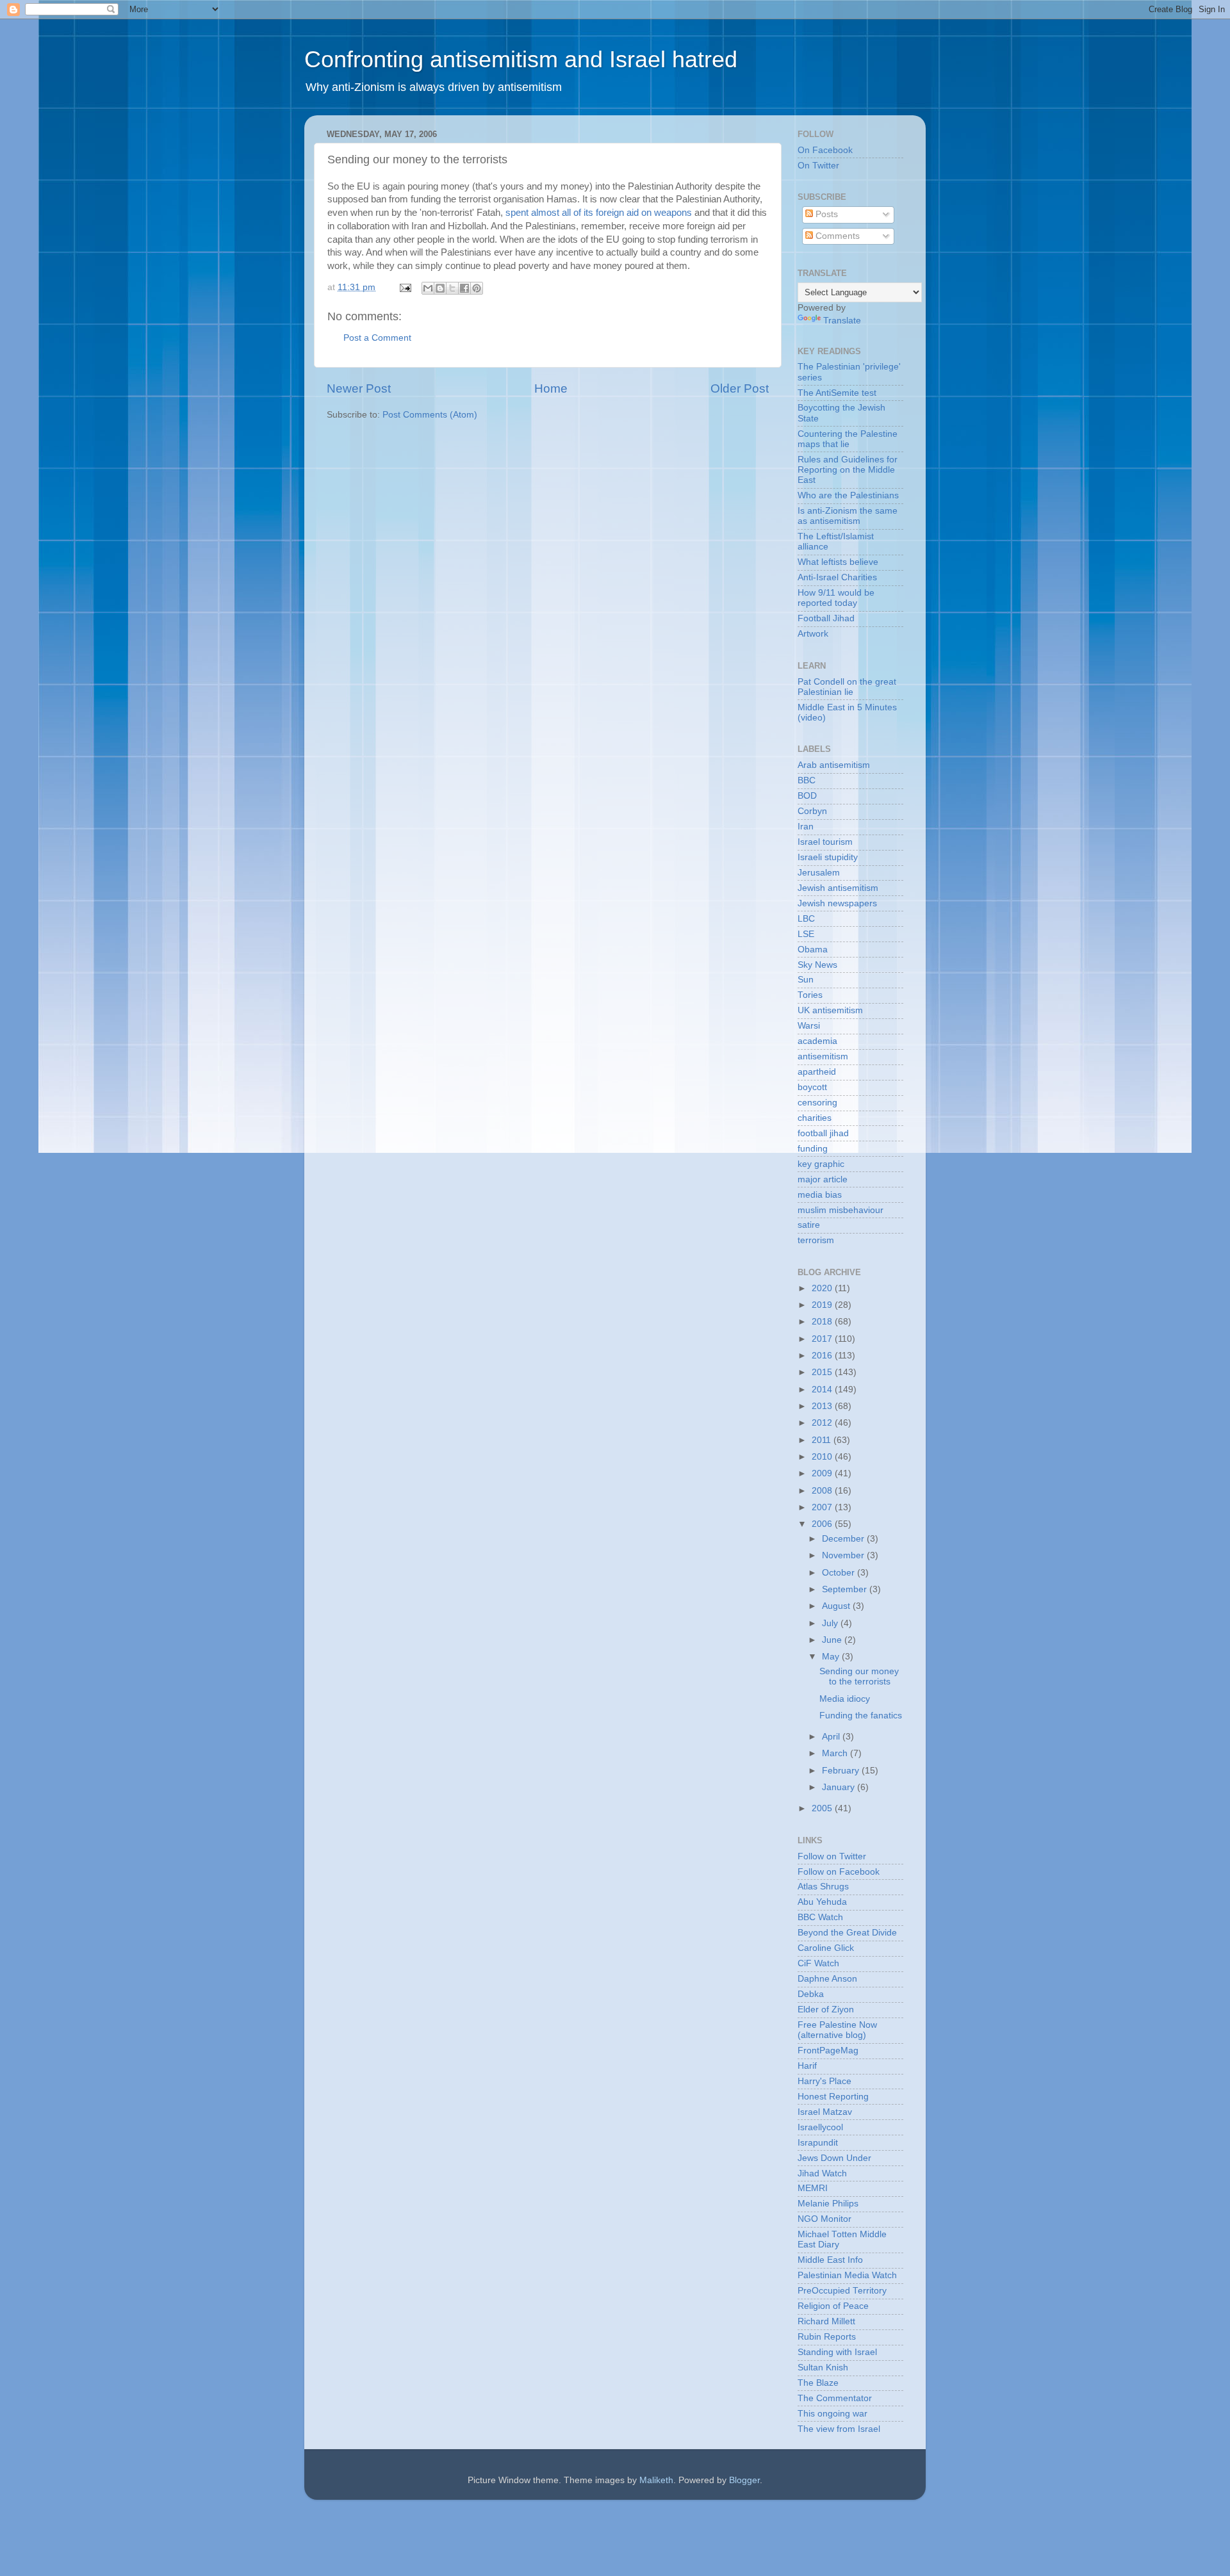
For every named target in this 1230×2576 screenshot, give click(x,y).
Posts (825, 214)
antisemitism (823, 1056)
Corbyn (812, 811)
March (836, 1753)
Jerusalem (819, 873)
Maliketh (656, 2480)
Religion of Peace (833, 2306)
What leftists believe (838, 562)
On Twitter (818, 166)
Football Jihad (826, 618)
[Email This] (428, 288)
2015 (823, 1372)
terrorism (816, 1240)
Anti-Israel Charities (837, 577)
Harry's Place (824, 2081)
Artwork (813, 634)
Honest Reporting (833, 2097)
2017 (823, 1339)
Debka (811, 1994)
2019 (823, 1305)
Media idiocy (845, 1699)
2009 (823, 1473)
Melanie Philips (828, 2204)
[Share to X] (452, 288)
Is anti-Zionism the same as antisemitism (848, 516)
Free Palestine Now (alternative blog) (837, 2030)
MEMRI (813, 2188)
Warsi (809, 1026)
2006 (823, 1524)
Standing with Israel (837, 2352)
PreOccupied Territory (842, 2291)
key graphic (821, 1164)
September (846, 1589)
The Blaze (818, 2383)
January (840, 1787)
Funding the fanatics (861, 1716)
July (831, 1623)
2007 (823, 1507)
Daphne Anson (827, 1979)
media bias (820, 1195)
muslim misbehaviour (840, 1210)
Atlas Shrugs (823, 1887)
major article (823, 1179)
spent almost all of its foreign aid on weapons (599, 213)
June (833, 1640)
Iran (806, 827)
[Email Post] (405, 287)
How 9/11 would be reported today (836, 598)
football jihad (823, 1133)
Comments (836, 236)
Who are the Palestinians (848, 495)
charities (815, 1118)
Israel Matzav (825, 2112)
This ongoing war (832, 2414)
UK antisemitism (830, 1010)
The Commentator (835, 2398)
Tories (810, 995)
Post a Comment (377, 338)
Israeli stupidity (828, 857)
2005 (823, 1808)
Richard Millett (826, 2321)
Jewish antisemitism (838, 888)
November (844, 1555)
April (832, 1737)
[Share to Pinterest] (477, 288)
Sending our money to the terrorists (859, 1676)
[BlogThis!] (440, 288)
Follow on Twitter (832, 1856)
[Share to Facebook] (464, 288)
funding (813, 1149)
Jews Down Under (834, 2158)
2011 (823, 1440)
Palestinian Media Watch (847, 2275)
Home (551, 388)
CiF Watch (818, 1963)
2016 (823, 1356)
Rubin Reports (827, 2337)
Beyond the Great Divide (847, 1933)
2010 (823, 1457)
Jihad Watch (822, 2173)
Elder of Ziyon (826, 2009)
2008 (823, 1491)
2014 (823, 1390)
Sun (806, 980)
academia (817, 1041)
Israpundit (818, 2143)
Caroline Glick (826, 1948)
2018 (823, 1322)
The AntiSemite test (837, 393)
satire (809, 1225)
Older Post (740, 388)
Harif (807, 2066)
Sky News (817, 965)
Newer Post (359, 388)
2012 (823, 1423)
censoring (817, 1103)
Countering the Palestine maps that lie (848, 439)
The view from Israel (839, 2429)
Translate (842, 321)
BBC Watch (820, 1917)
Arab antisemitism (834, 765)
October (840, 1573)
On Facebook (825, 150)
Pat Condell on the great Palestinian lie (847, 687)
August (837, 1606)
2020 (823, 1288)
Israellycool (820, 2127)
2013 (823, 1406)
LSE (806, 934)
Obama (813, 950)
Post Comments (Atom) (430, 415)
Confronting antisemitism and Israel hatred (521, 59)
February (842, 1771)
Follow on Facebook (839, 1872)
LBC (806, 919)
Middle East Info (830, 2260)
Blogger (744, 2480)
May (832, 1657)
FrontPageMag (828, 2050)
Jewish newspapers (837, 903)
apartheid (817, 1072)
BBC (807, 780)
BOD (807, 796)
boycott (812, 1087)
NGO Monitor (824, 2219)
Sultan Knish (823, 2368)
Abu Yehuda (822, 1902)
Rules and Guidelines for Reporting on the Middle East (848, 470)
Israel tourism (825, 842)
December (844, 1539)
